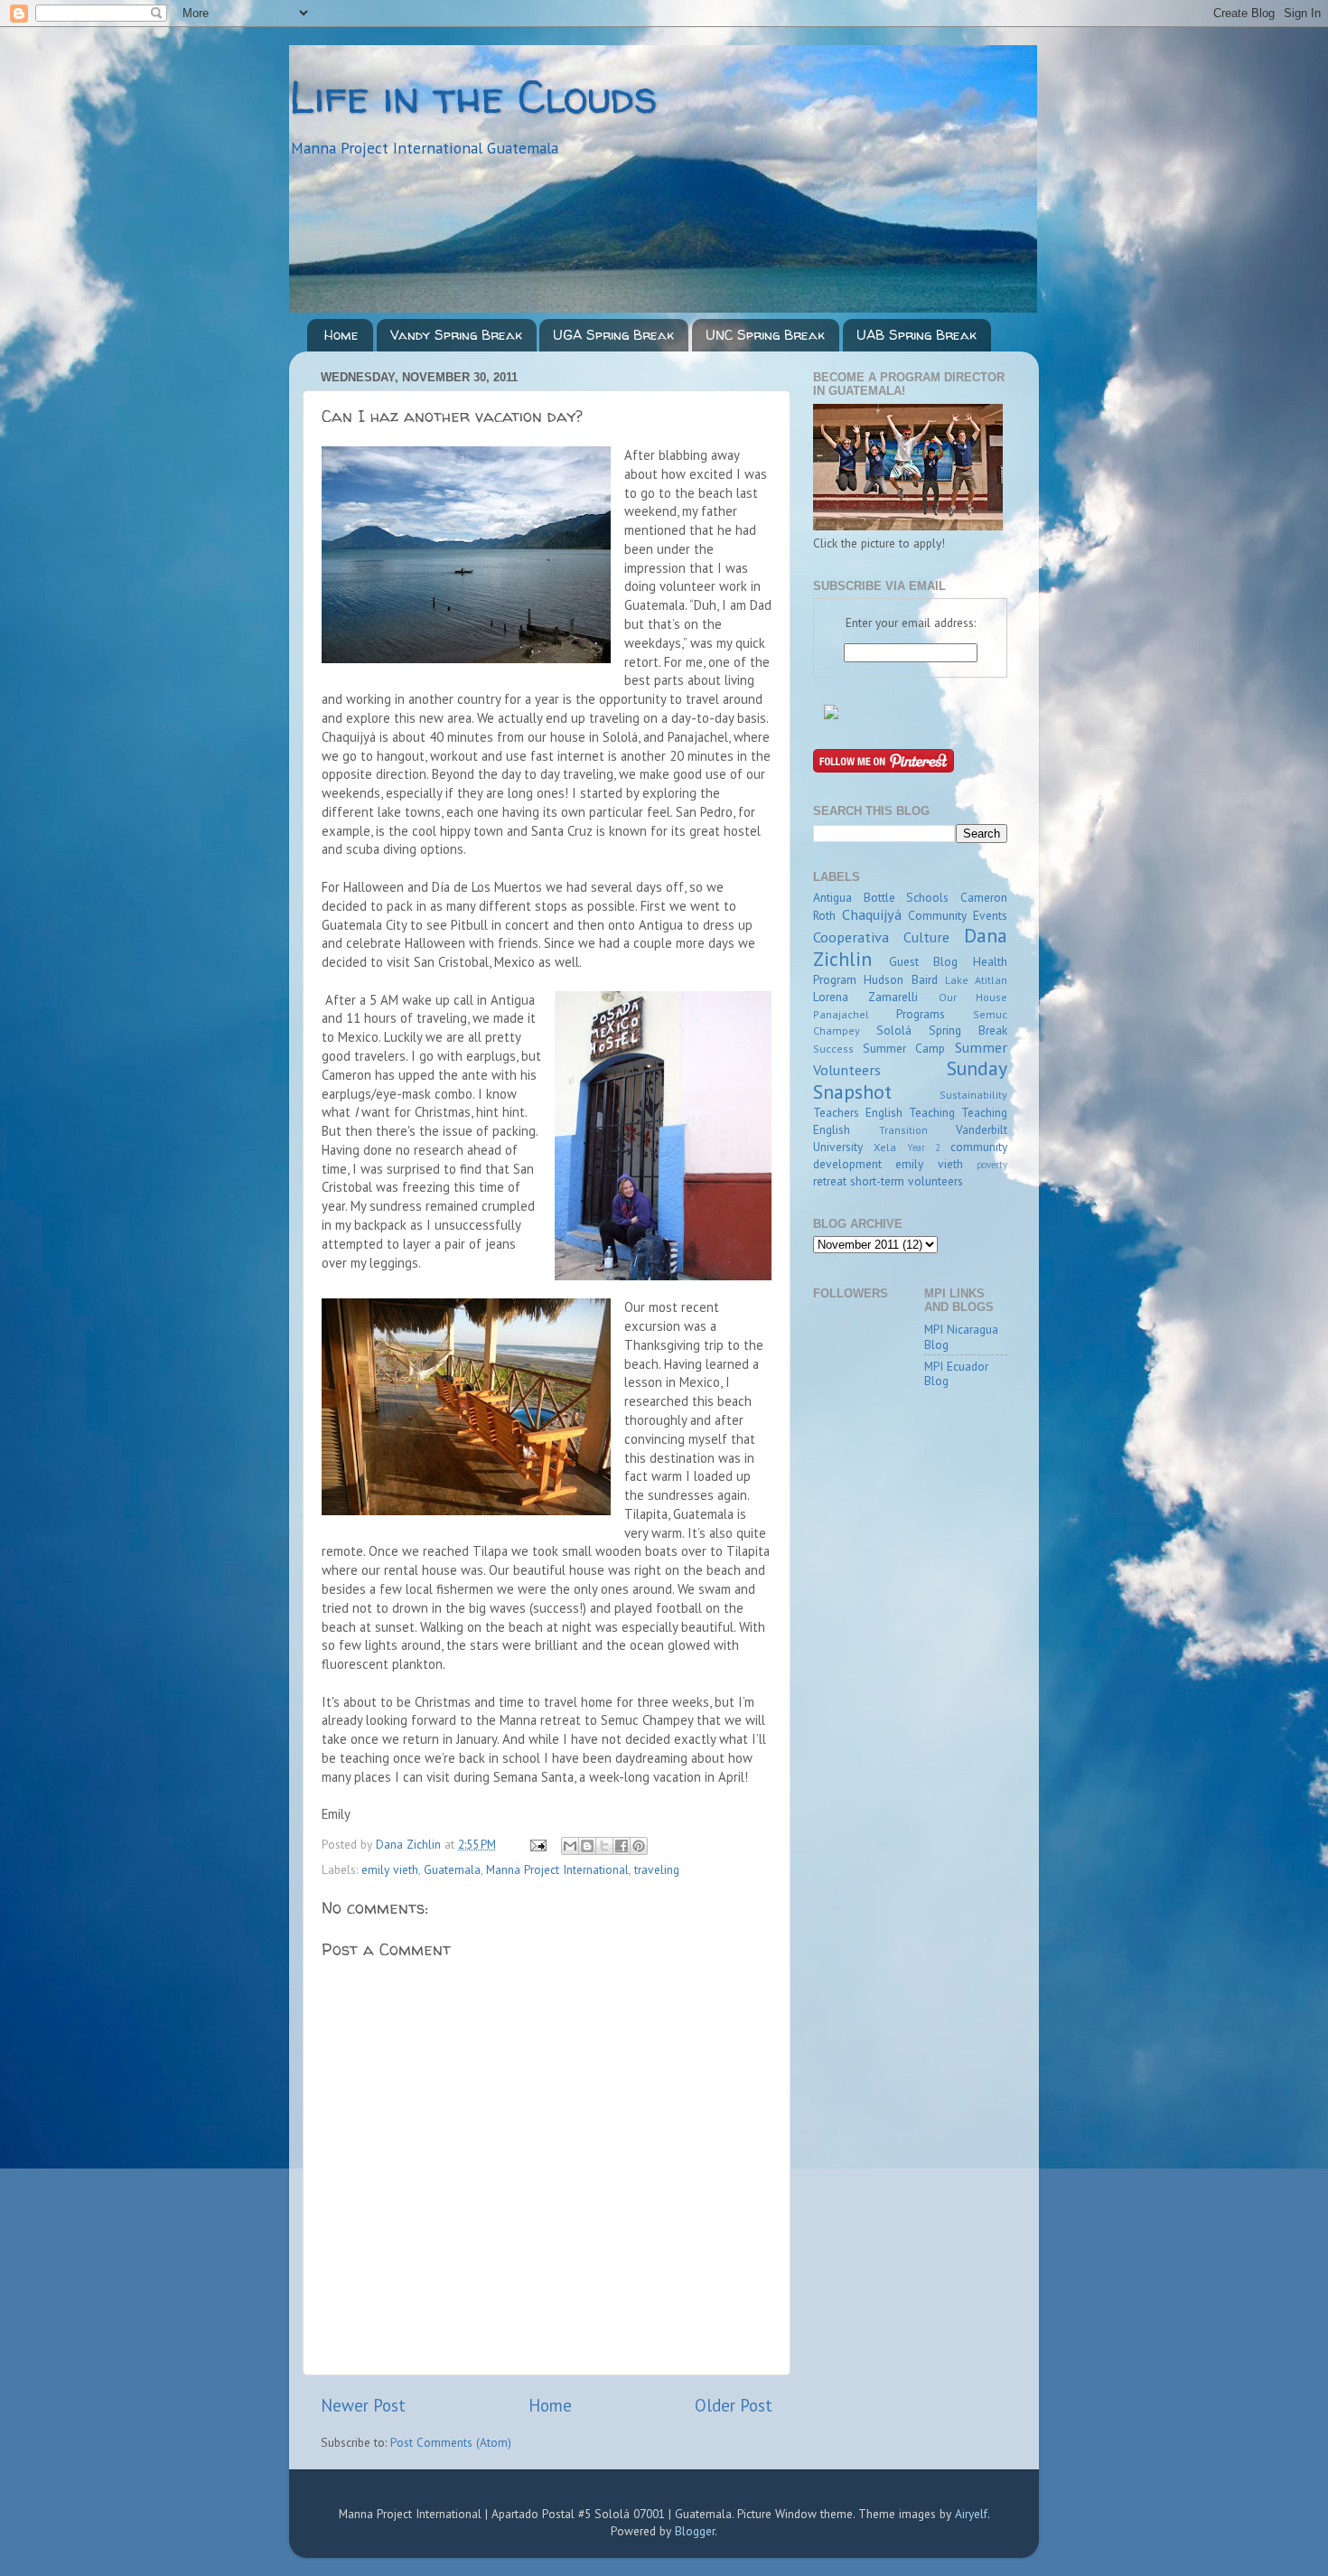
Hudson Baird (900, 979)
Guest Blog (924, 961)
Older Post (734, 2405)
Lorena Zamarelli (865, 997)
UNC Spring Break (765, 335)
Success (833, 1049)
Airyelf (971, 2514)
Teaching (932, 1112)
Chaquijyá (872, 914)
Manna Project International (557, 1869)
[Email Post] (537, 1844)
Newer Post (363, 2405)
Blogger (695, 2531)
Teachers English (858, 1112)
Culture (926, 937)
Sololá (894, 1030)
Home (341, 335)
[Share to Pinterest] (639, 1846)
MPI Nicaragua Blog (961, 1336)
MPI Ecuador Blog (956, 1373)
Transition (903, 1130)
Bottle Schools (907, 897)
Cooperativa (851, 937)
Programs (921, 1014)
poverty (992, 1165)
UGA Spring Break (613, 335)
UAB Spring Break (917, 335)
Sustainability (973, 1095)
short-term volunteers (907, 1181)
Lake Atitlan (976, 980)
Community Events (958, 915)
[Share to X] (604, 1846)
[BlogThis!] (587, 1846)
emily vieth (390, 1869)
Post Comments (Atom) (451, 2442)
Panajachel (841, 1014)
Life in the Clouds (473, 96)
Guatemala (452, 1869)
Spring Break (968, 1030)
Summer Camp (904, 1048)
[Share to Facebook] (622, 1846)
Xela (885, 1147)
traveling (657, 1869)
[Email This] (570, 1846)
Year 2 (924, 1147)
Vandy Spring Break (456, 335)
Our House (973, 997)
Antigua (832, 897)
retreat (830, 1181)
